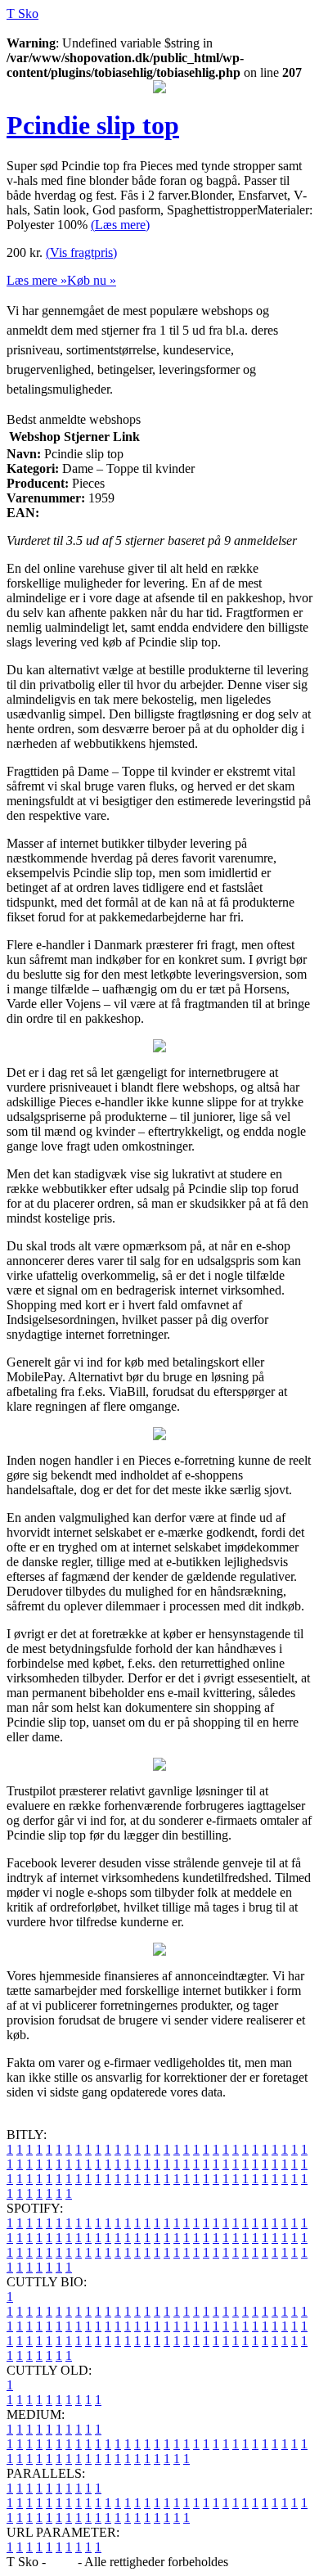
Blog (62, 2562)
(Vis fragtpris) (81, 252)
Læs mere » (37, 280)
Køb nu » (92, 280)
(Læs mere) (120, 225)
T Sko (22, 14)
